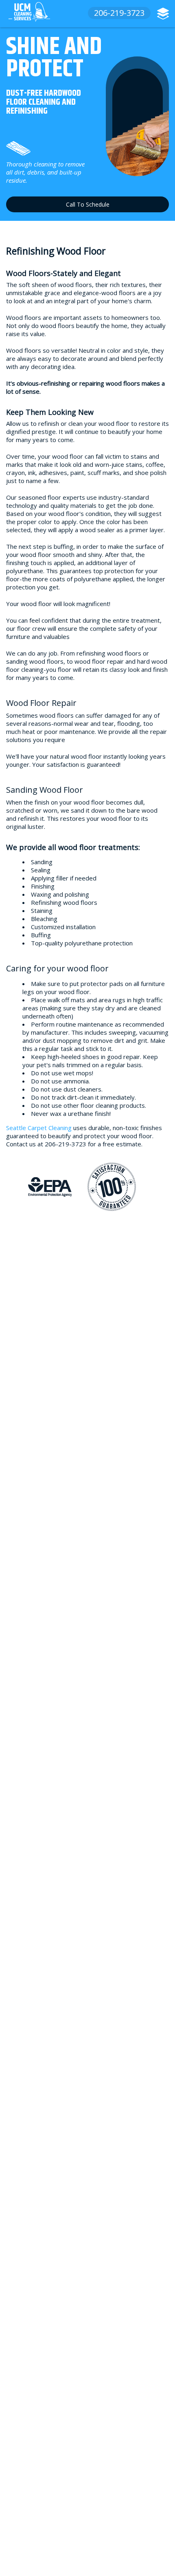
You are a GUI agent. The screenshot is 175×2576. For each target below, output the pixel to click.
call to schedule (88, 204)
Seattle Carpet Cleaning (39, 1128)
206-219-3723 (119, 13)
